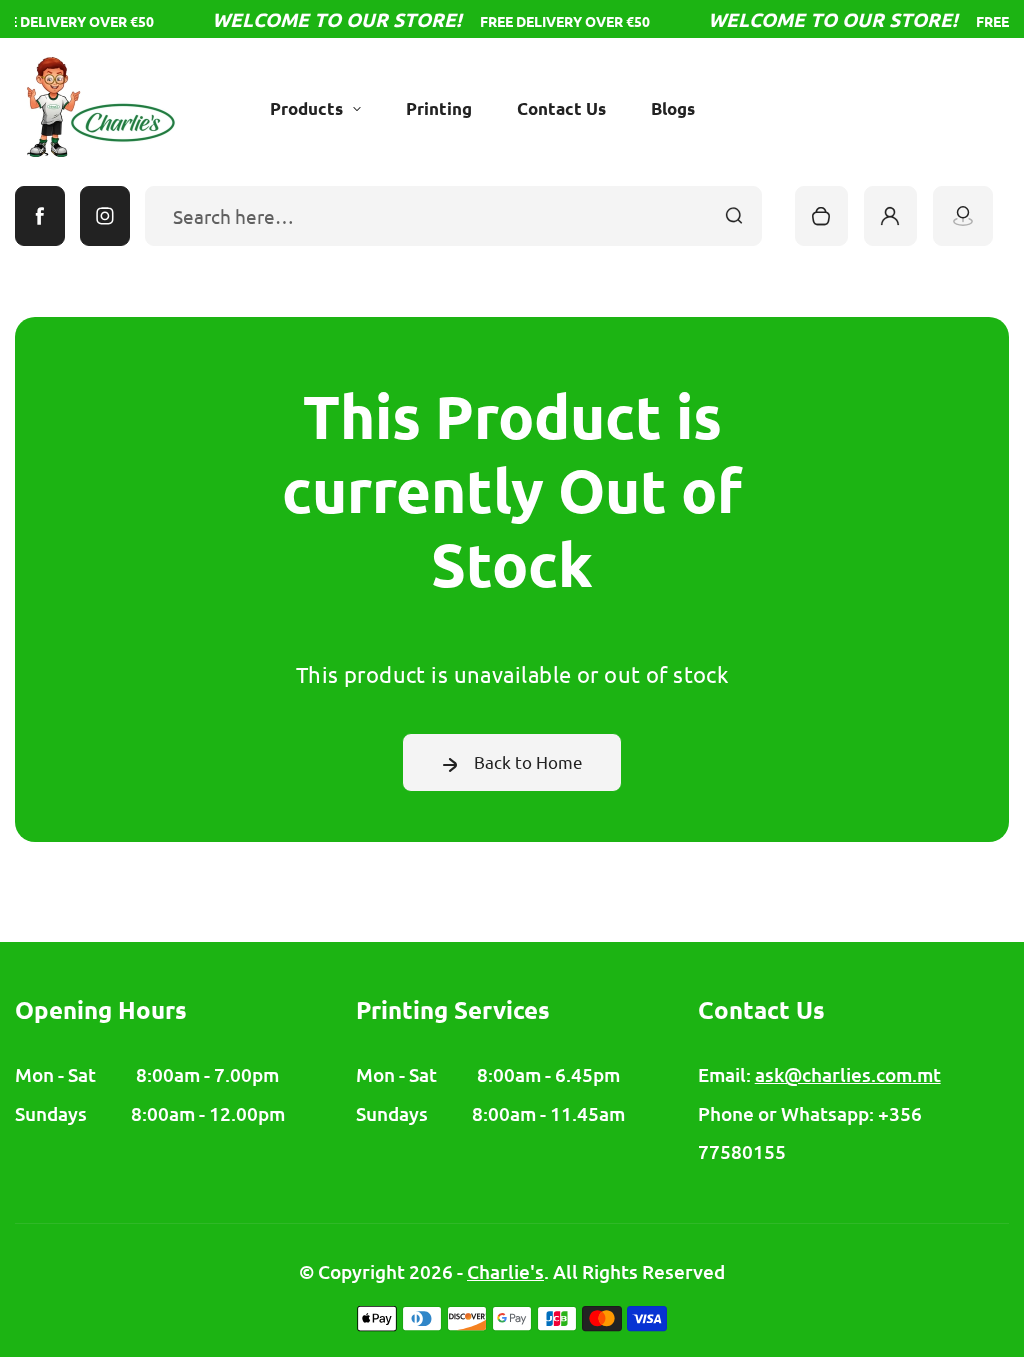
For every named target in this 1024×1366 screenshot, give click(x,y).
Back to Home (528, 761)
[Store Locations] (963, 216)
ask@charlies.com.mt (848, 1074)
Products (306, 108)
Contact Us (561, 108)
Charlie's (505, 1271)
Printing (439, 108)
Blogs (673, 108)
